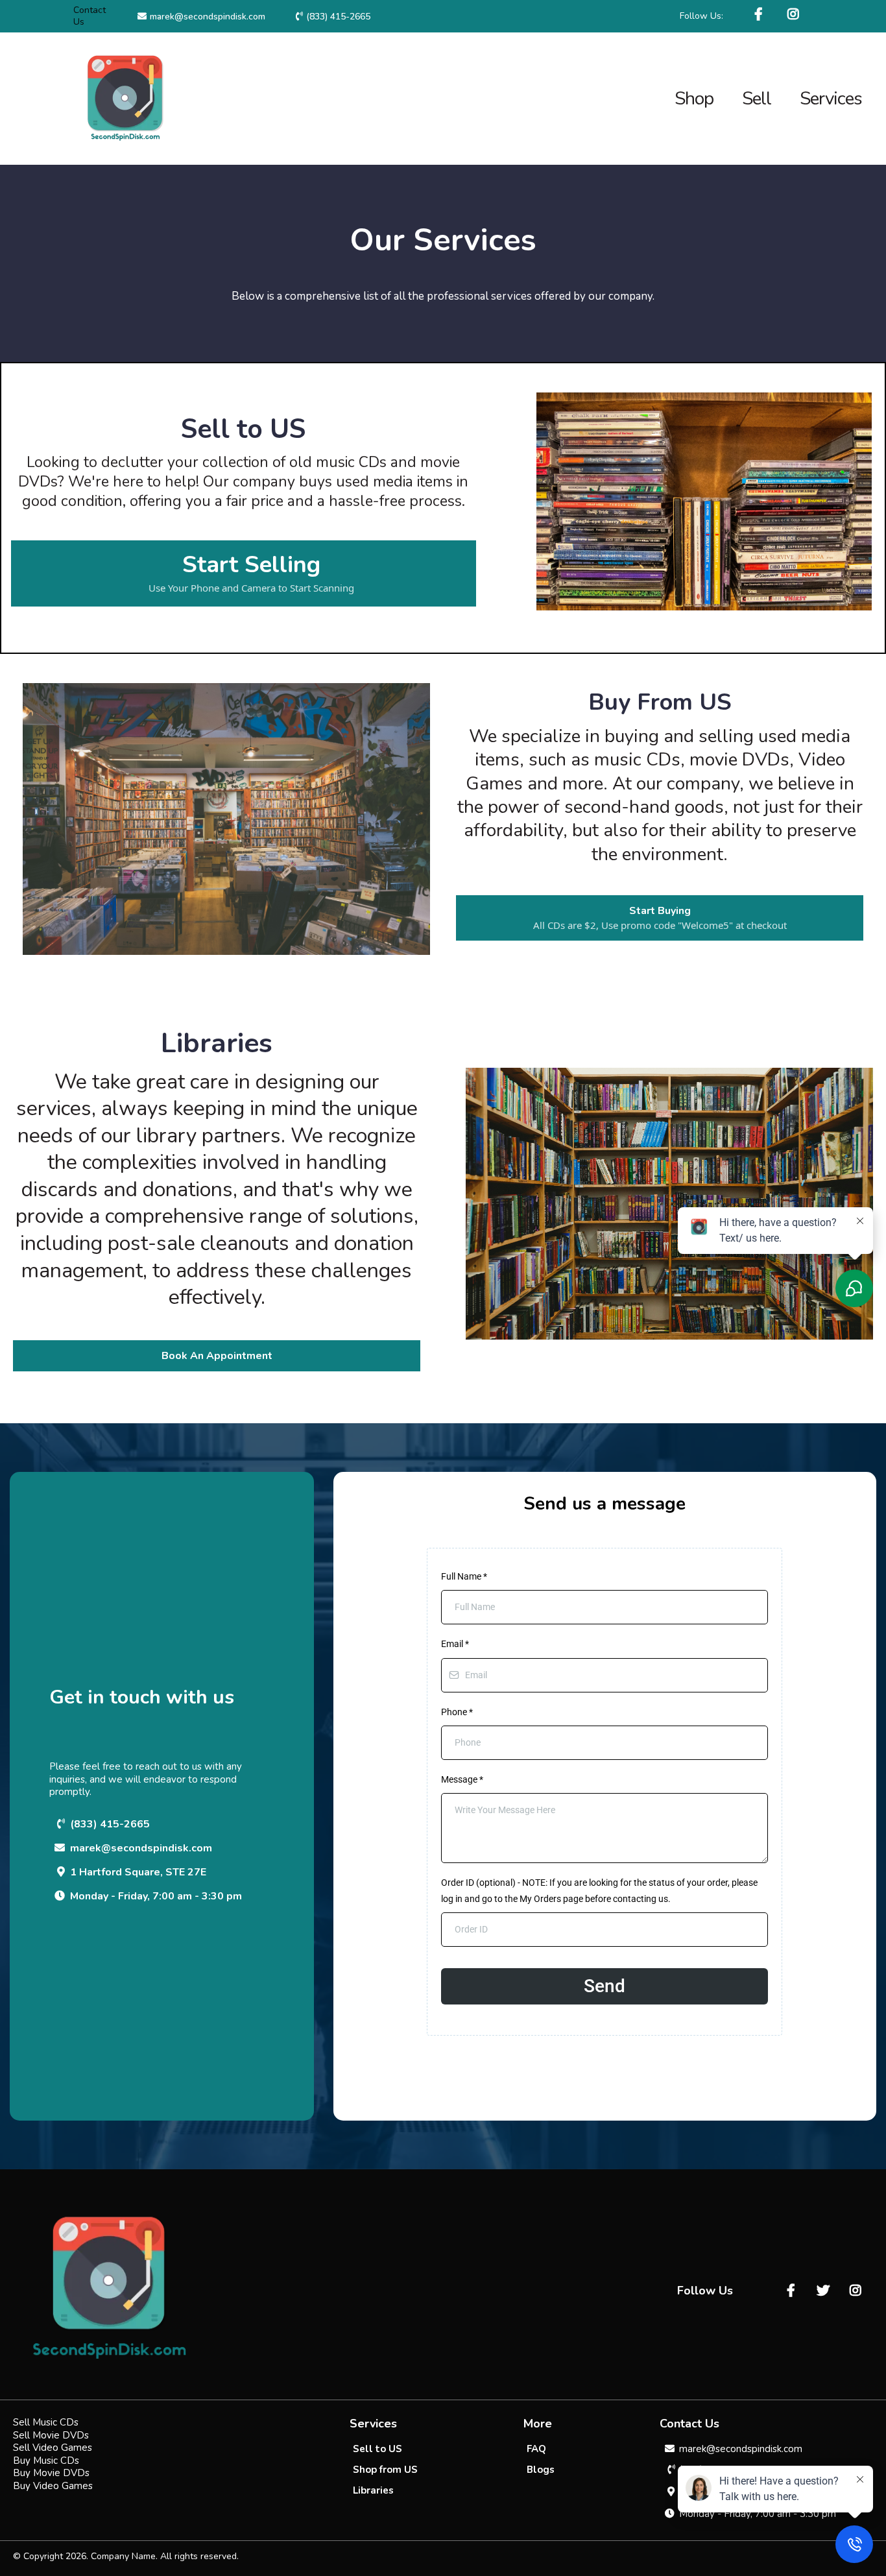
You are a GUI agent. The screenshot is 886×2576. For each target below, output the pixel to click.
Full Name (464, 1576)
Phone (457, 1712)
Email (455, 1644)
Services (831, 99)
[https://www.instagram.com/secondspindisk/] (795, 15)
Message (462, 1779)
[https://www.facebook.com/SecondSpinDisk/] (760, 15)
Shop (694, 99)
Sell (757, 99)
